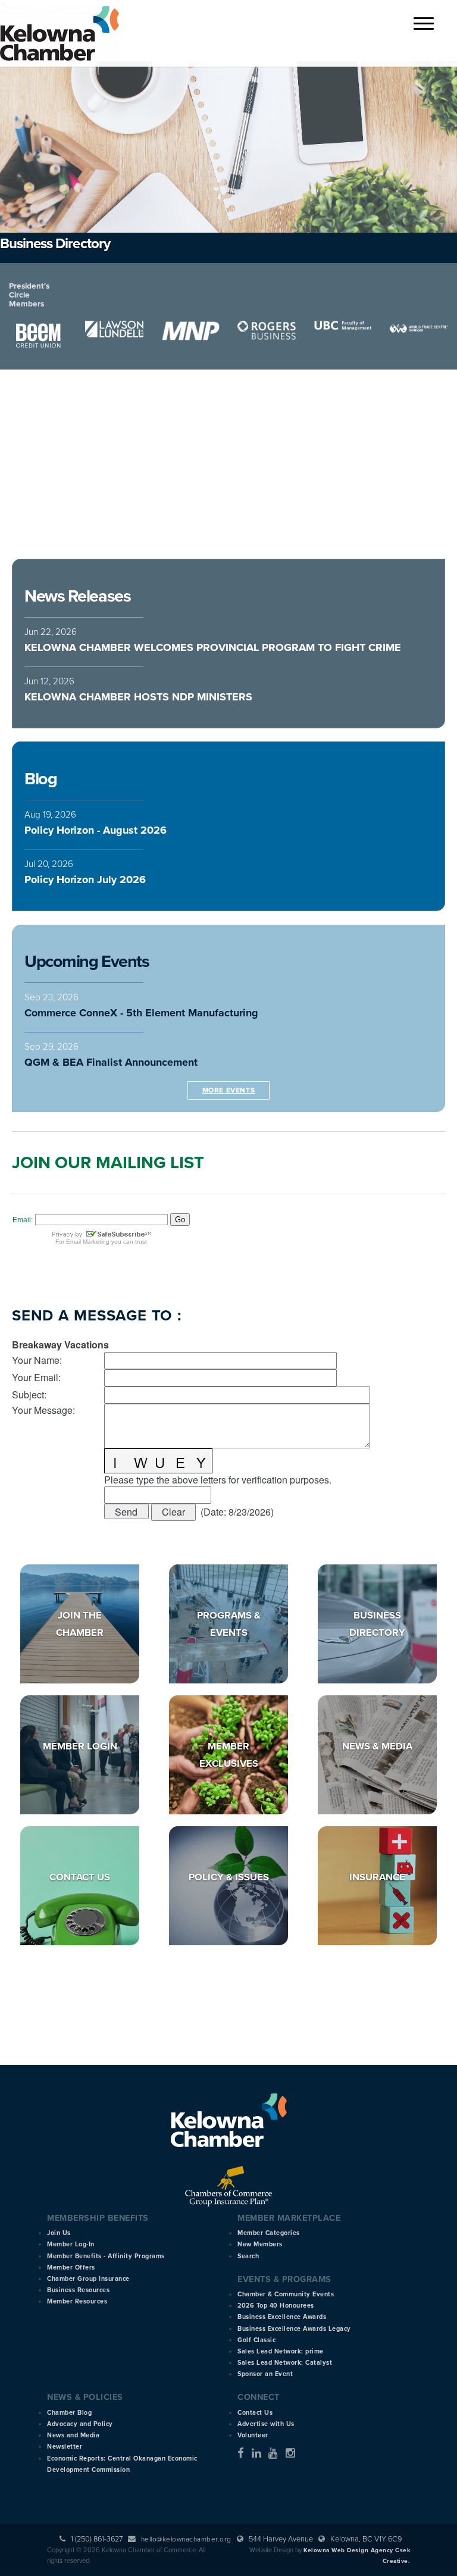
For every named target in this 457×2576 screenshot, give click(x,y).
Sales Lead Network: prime (281, 2351)
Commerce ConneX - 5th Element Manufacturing (141, 1013)
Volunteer (253, 2435)
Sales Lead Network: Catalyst (285, 2363)
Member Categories (269, 2233)
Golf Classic (256, 2340)
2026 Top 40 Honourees (276, 2306)
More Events (229, 1090)
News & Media (377, 1746)
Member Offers (71, 2267)
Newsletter (65, 2447)
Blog (40, 779)
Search (248, 2256)
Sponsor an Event (265, 2374)
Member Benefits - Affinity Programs (106, 2256)
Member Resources (77, 2301)
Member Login (80, 1746)
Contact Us (80, 1877)
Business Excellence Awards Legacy (294, 2329)
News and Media (73, 2435)
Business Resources (78, 2290)
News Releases (77, 596)
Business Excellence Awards (282, 2317)
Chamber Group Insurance (88, 2279)
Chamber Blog (69, 2413)
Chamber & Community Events (286, 2294)
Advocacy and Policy (80, 2424)
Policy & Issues (229, 1877)
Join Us (59, 2233)
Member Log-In (71, 2244)
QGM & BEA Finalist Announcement (111, 1062)
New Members (260, 2244)
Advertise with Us (266, 2424)
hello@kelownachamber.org (186, 2539)
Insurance (377, 1877)
